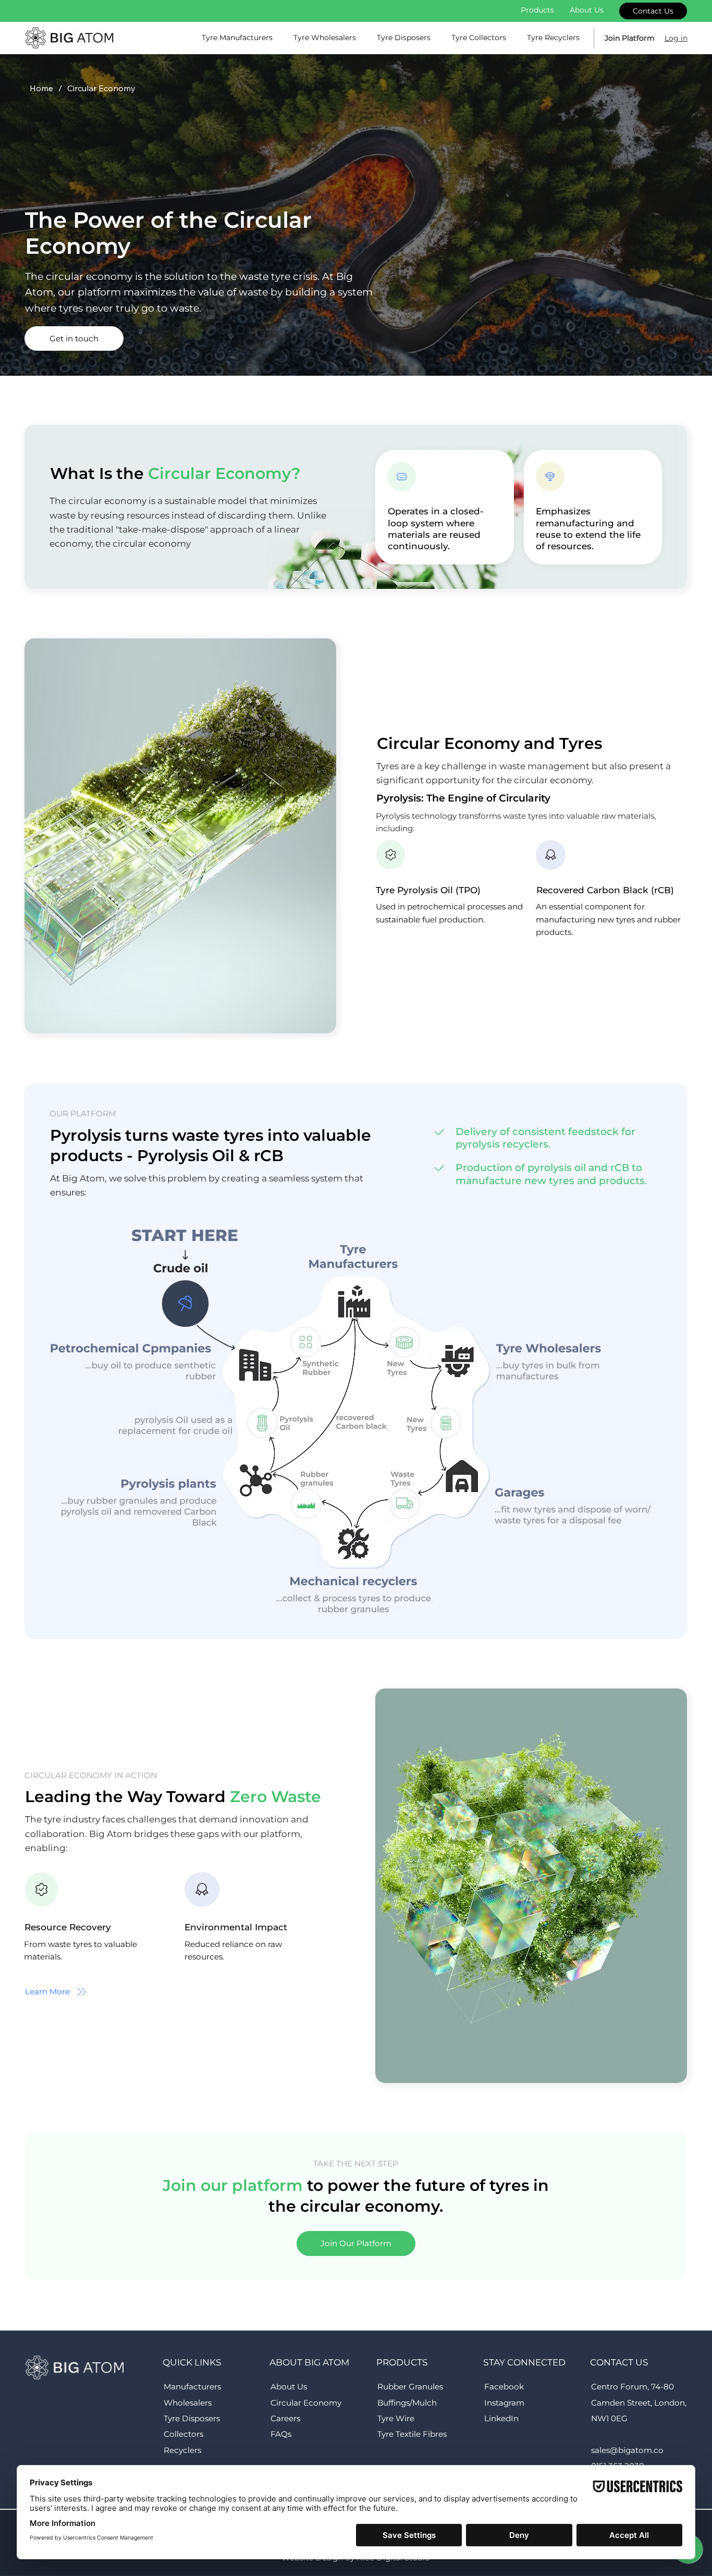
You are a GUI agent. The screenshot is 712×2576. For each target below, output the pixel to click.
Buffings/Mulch (407, 2403)
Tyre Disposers (192, 2418)
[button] (74, 338)
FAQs (281, 2434)
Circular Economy (306, 2403)
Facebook (504, 2387)
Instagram (504, 2403)
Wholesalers (188, 2403)
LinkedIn (501, 2418)
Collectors (183, 2434)
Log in (676, 38)
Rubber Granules (410, 2387)
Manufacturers (192, 2387)
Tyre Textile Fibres (412, 2434)
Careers (285, 2418)
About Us (289, 2387)
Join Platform (630, 38)
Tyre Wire (396, 2418)
